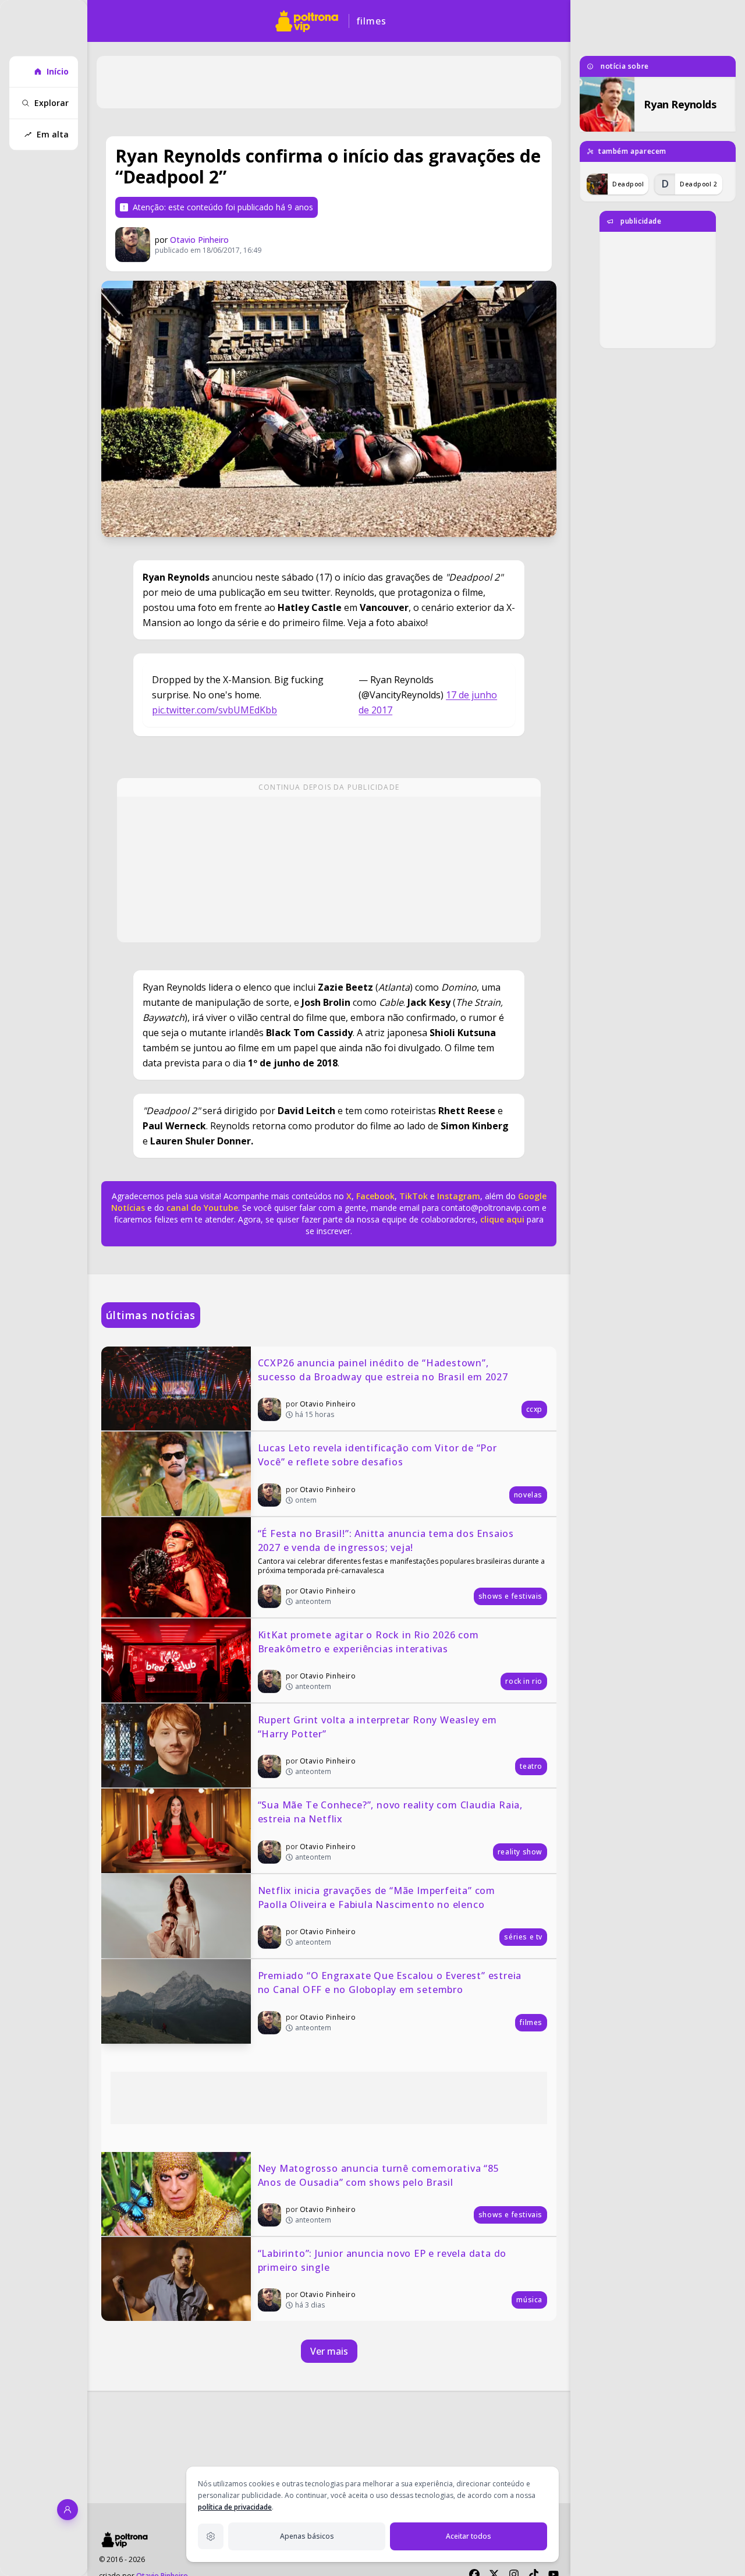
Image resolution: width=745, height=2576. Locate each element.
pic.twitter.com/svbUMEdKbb (214, 710)
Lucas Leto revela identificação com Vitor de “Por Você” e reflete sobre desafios (379, 1455)
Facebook (375, 1196)
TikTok (412, 1196)
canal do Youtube (201, 1208)
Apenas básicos (307, 2536)
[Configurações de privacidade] (211, 2536)
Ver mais (329, 2351)
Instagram (459, 1196)
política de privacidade (235, 2507)
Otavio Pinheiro (199, 240)
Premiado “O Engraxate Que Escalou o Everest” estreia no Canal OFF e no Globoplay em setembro (391, 1983)
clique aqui (502, 1219)
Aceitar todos (469, 2536)
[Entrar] (68, 2510)
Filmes (371, 21)
